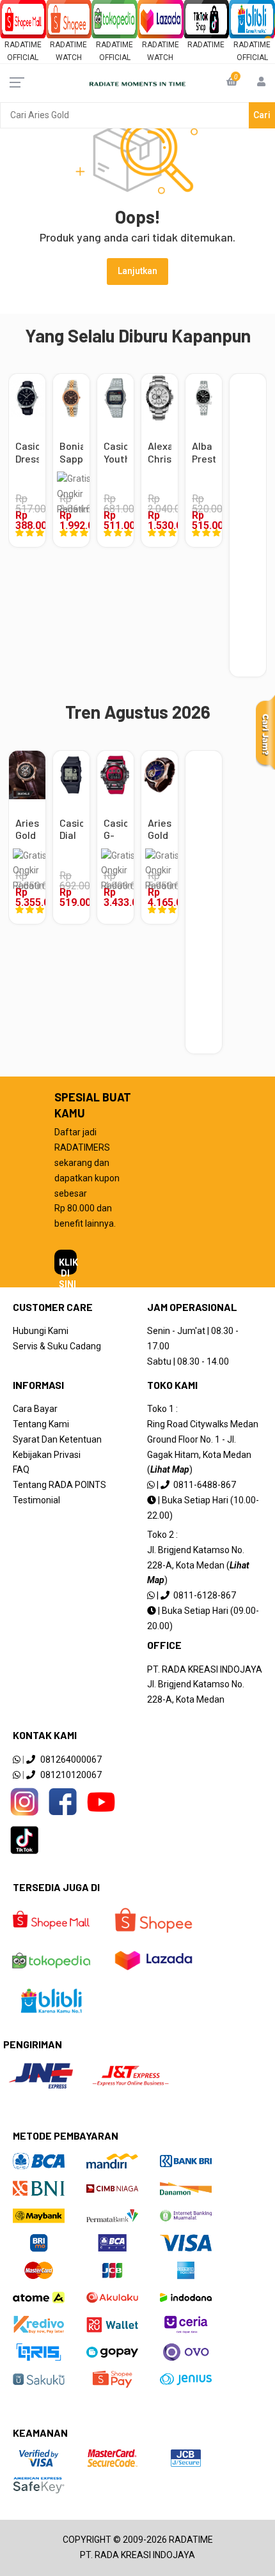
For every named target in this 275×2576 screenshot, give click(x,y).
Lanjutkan (137, 271)
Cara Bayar (35, 1409)
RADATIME (206, 45)
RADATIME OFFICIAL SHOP (23, 58)
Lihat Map (170, 1469)
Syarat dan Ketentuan (57, 1439)
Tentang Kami (41, 1424)
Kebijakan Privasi (47, 1455)
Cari (262, 115)
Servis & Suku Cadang (57, 1346)
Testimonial (36, 1500)
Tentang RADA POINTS (59, 1485)
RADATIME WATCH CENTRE (68, 58)
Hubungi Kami (41, 1331)
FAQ (21, 1469)
